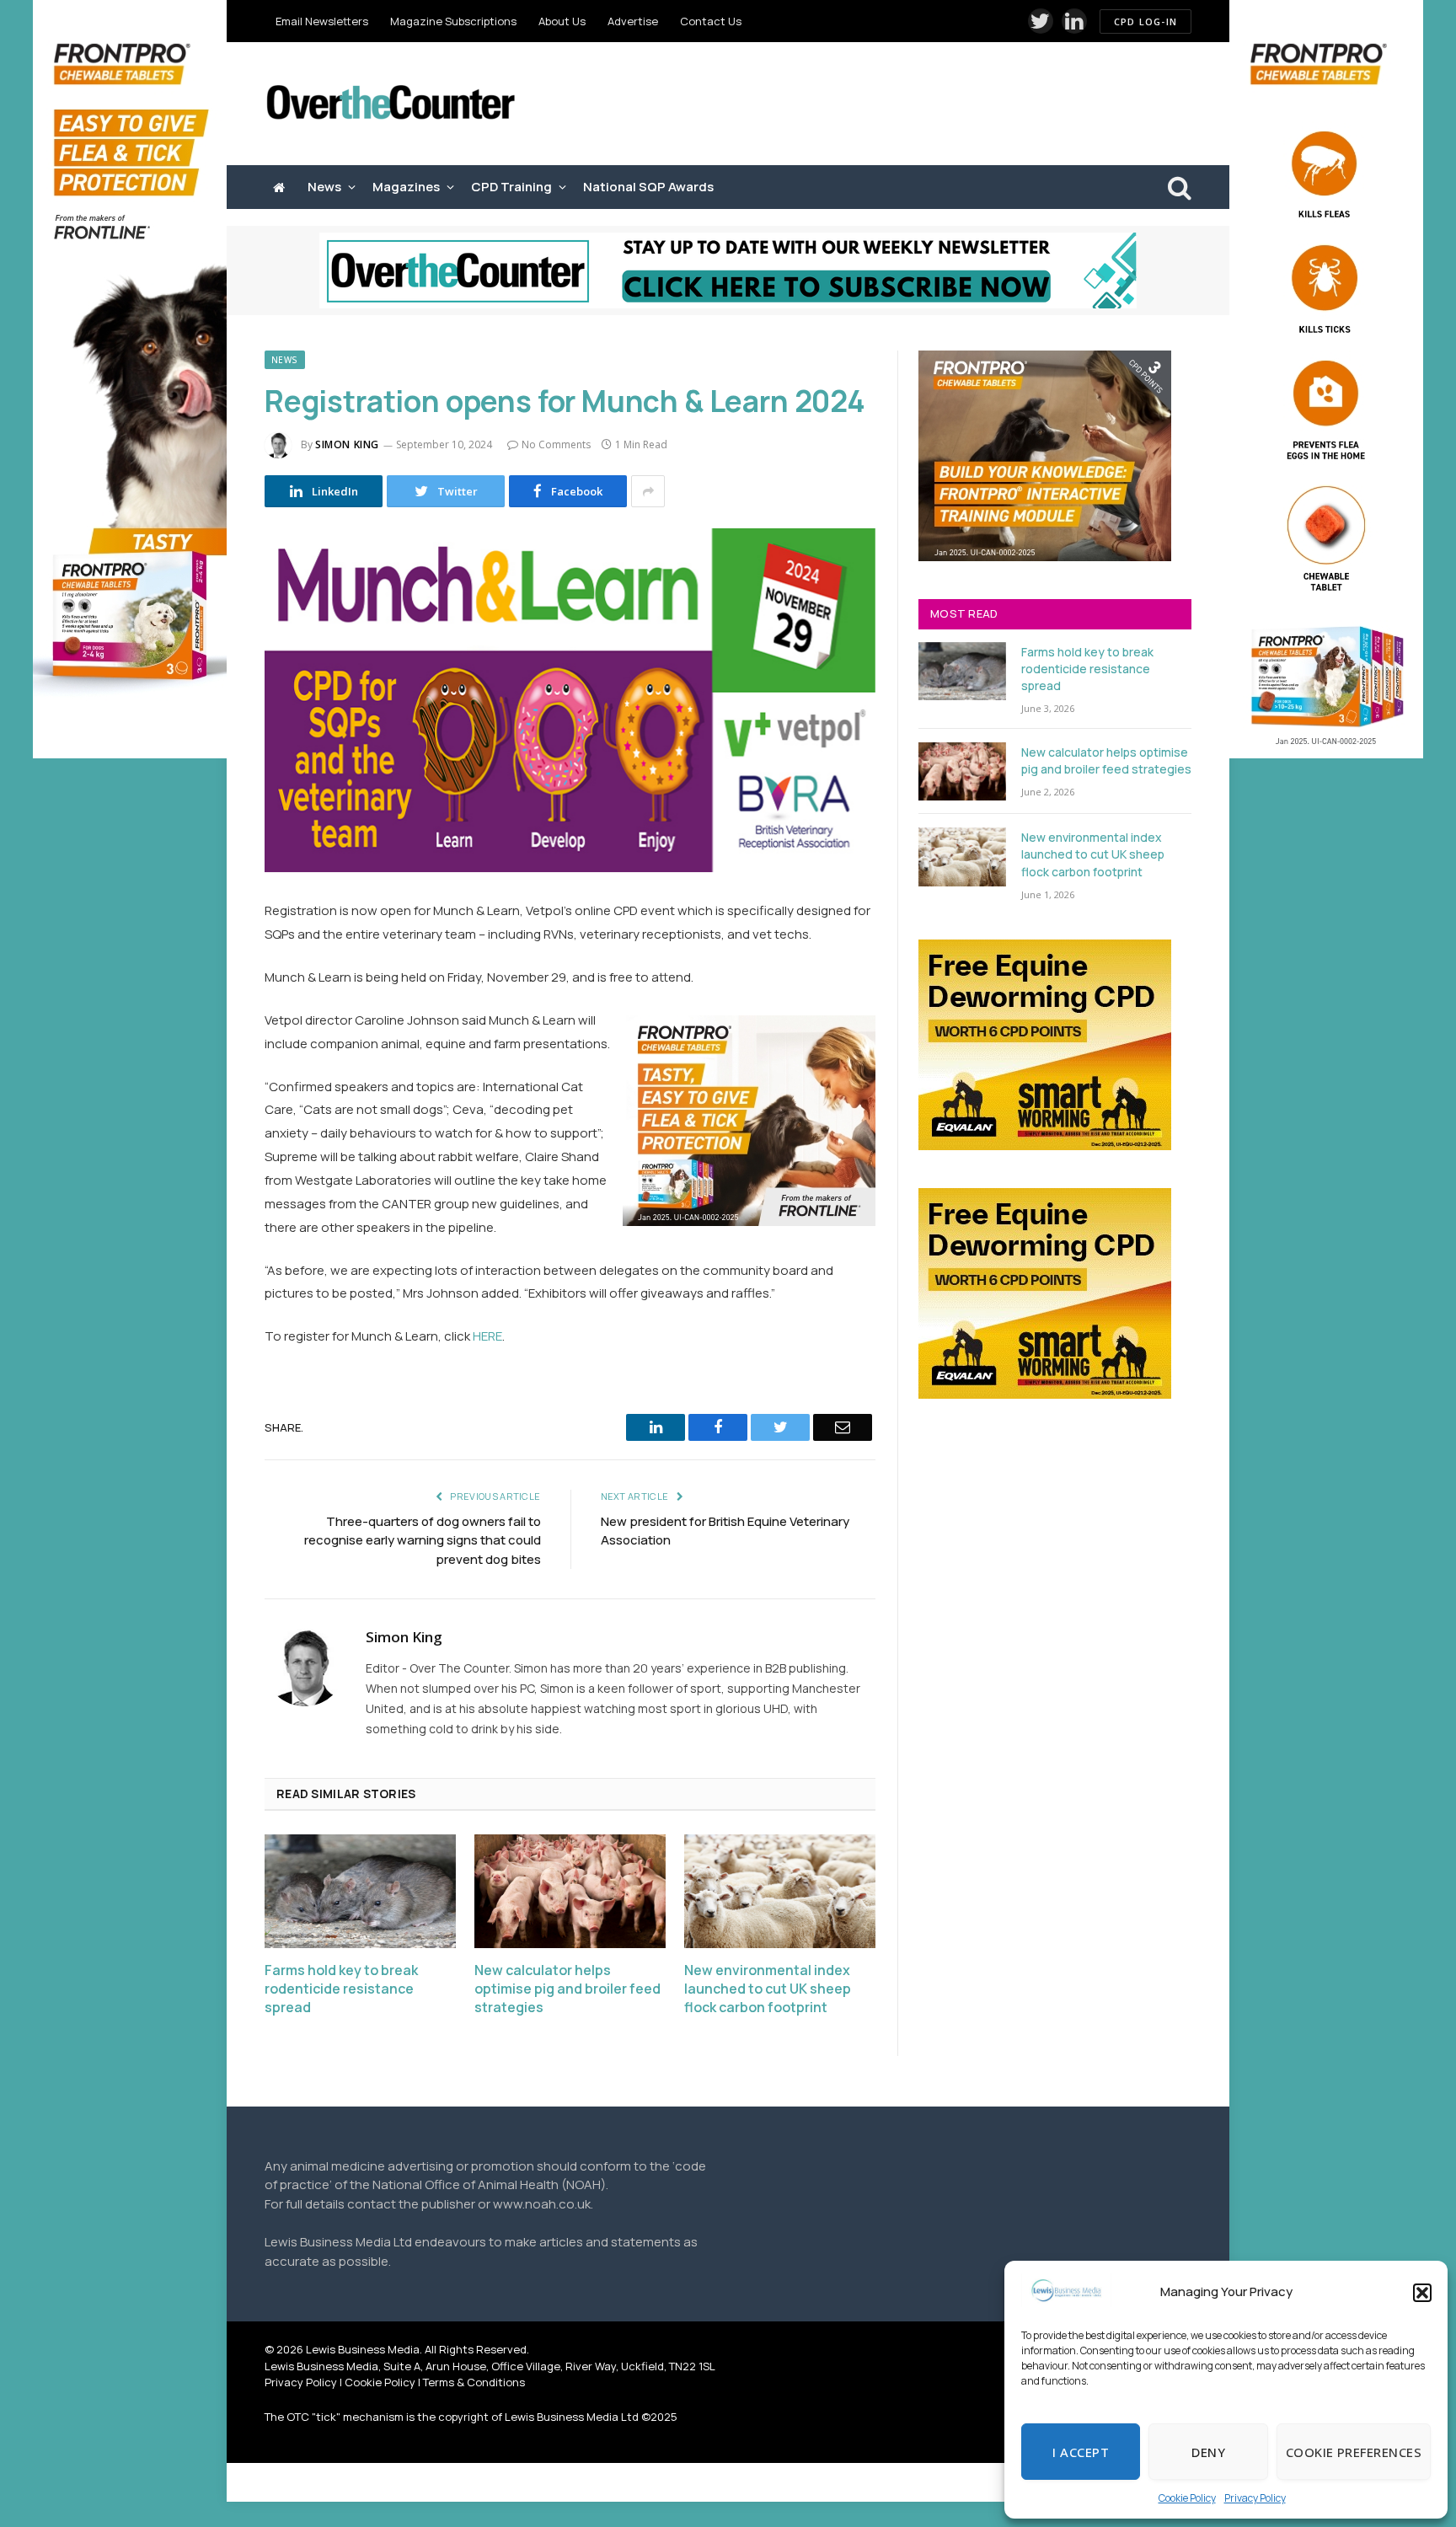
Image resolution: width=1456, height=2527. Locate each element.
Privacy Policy (1255, 2498)
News (324, 187)
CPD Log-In (1146, 21)
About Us (562, 21)
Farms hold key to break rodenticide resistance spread (341, 1989)
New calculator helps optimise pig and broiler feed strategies (567, 1989)
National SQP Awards (648, 187)
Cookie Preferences (1354, 2452)
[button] (1422, 2293)
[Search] (1178, 187)
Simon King (347, 444)
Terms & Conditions (474, 2382)
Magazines (406, 187)
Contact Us (711, 21)
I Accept (1081, 2452)
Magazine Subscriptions (453, 21)
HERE (487, 1336)
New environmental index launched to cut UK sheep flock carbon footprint (768, 1989)
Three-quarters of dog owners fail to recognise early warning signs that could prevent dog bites (423, 1540)
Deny (1208, 2452)
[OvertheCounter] (391, 104)
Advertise (633, 21)
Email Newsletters (322, 21)
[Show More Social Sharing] (648, 491)
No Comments (556, 444)
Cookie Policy (1187, 2498)
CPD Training (511, 187)
